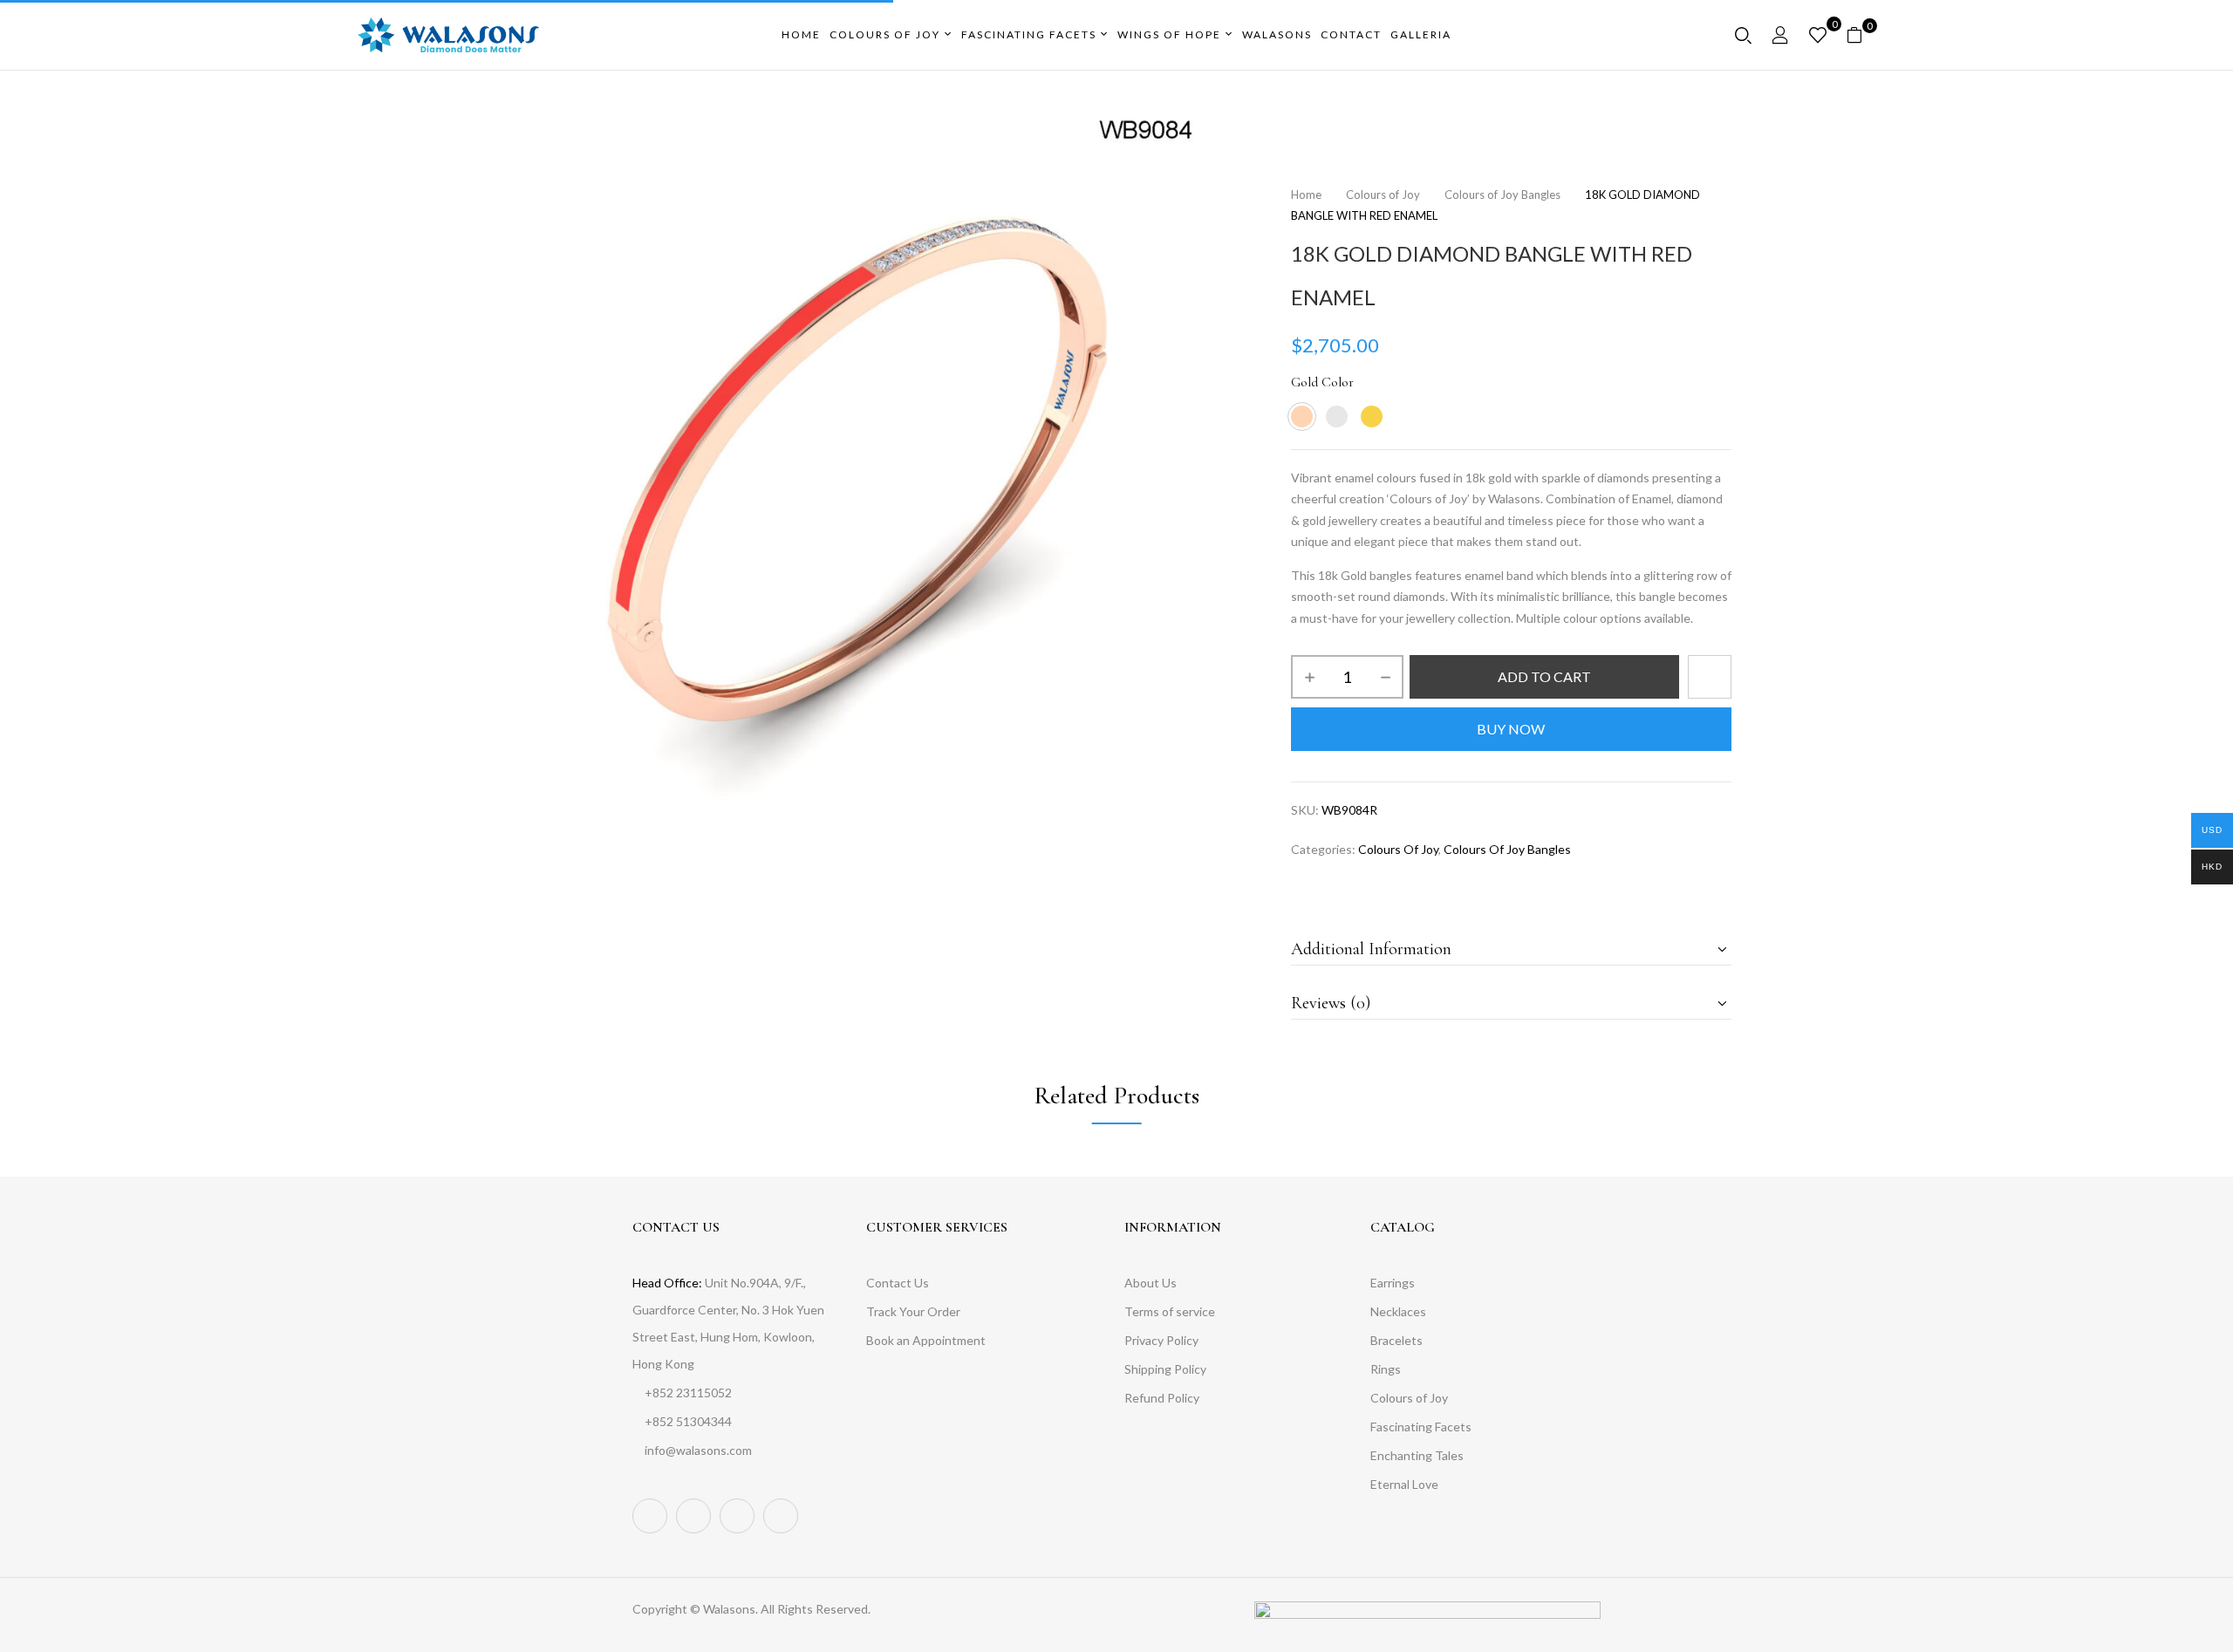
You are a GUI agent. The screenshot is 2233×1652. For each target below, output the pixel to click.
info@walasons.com (698, 1450)
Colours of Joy (1383, 195)
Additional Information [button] (1371, 949)
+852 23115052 (688, 1393)
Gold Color (1322, 382)
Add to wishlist (1710, 677)
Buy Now (1511, 729)
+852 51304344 (688, 1421)
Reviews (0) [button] (1331, 1003)
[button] (1861, 35)
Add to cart (1544, 676)
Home (1306, 195)
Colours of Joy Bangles (1502, 195)
